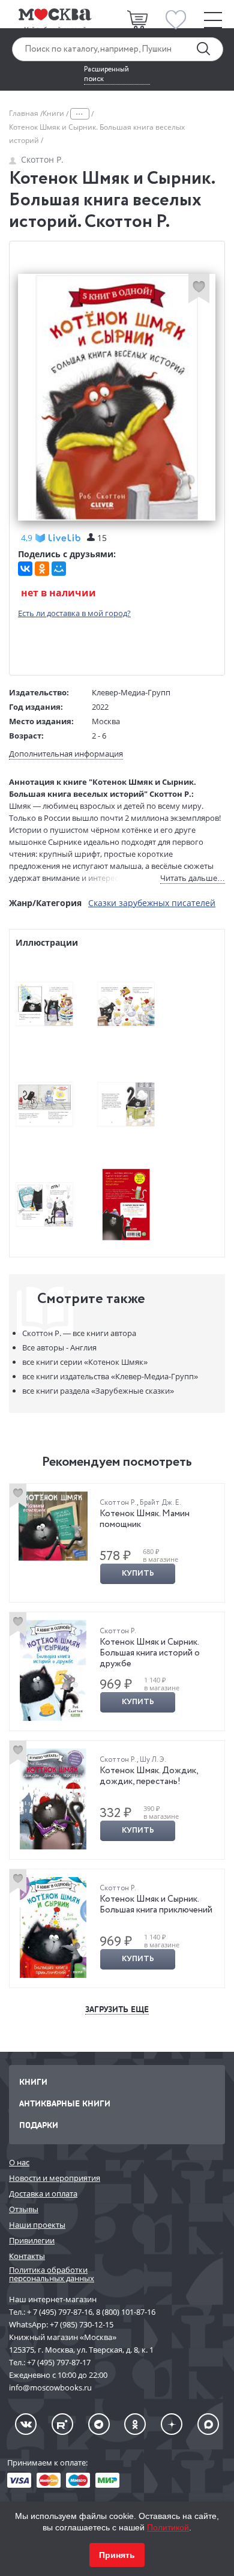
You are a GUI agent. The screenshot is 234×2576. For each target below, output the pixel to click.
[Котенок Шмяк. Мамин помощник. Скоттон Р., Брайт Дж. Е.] (53, 1526)
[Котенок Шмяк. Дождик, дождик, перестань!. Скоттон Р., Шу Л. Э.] (53, 1799)
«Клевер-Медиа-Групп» (110, 1376)
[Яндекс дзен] (172, 2424)
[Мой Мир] (59, 569)
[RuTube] (62, 2424)
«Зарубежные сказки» (98, 1391)
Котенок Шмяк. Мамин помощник (145, 1519)
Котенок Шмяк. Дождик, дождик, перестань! (149, 1776)
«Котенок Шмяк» (85, 1362)
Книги (54, 113)
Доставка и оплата (43, 2194)
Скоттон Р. (42, 159)
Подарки (39, 2125)
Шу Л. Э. (153, 1760)
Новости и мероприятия (55, 2178)
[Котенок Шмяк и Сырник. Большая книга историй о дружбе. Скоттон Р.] (53, 1670)
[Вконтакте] (26, 2424)
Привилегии (32, 2240)
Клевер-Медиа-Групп (131, 692)
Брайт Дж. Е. (160, 1503)
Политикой (168, 2527)
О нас (19, 2162)
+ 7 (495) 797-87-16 (60, 2312)
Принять (117, 2555)
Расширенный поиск (106, 74)
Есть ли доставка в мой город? (74, 613)
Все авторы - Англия (59, 1347)
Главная (25, 113)
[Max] (208, 2424)
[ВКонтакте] (25, 569)
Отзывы (24, 2209)
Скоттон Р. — (79, 1333)
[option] (117, 1543)
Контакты (27, 2256)
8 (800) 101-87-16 (126, 2312)
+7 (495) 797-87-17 (59, 2362)
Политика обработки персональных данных (52, 2274)
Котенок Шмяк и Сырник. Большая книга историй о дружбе (150, 1653)
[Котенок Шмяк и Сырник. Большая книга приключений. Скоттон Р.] (53, 1927)
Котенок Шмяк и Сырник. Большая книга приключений (156, 1905)
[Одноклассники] (42, 569)
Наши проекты (37, 2225)
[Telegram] (99, 2424)
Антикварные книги (65, 2103)
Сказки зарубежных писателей (152, 903)
